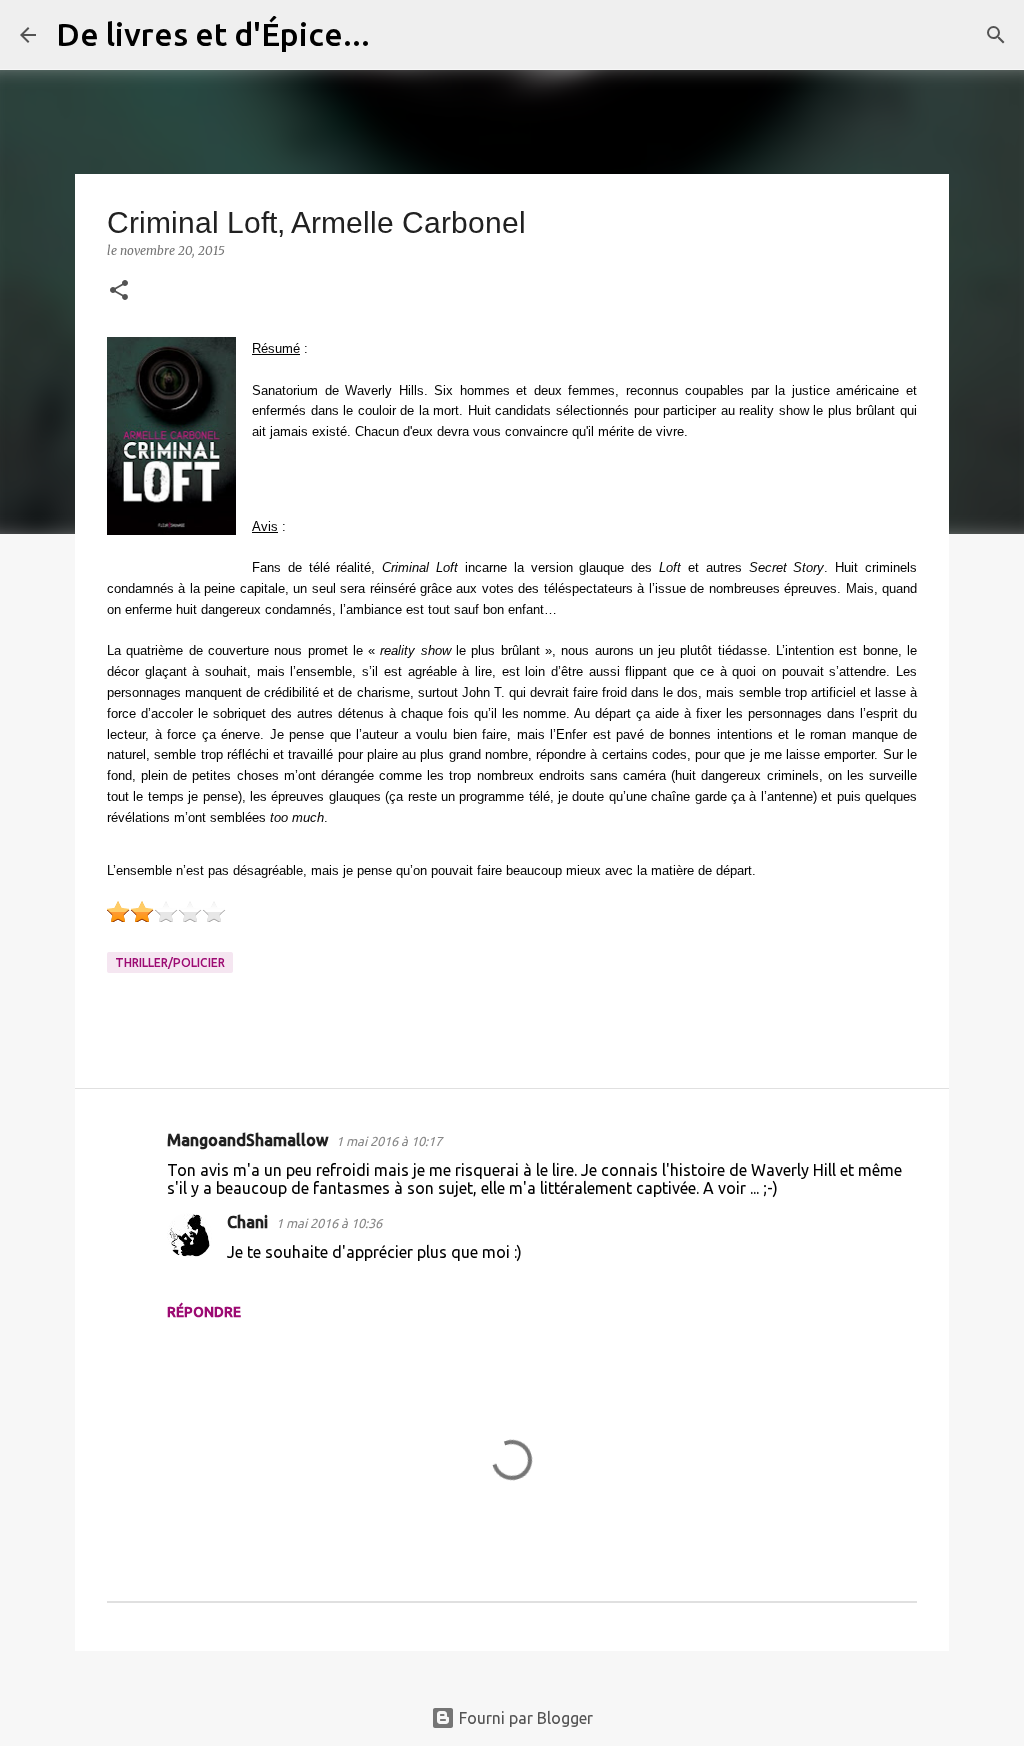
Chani (247, 1222)
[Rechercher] (398, 35)
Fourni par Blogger (524, 1718)
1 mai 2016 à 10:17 (389, 1141)
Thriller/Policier (170, 962)
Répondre (204, 1312)
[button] (119, 291)
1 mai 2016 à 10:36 (329, 1223)
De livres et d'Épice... (213, 34)
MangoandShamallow (247, 1140)
